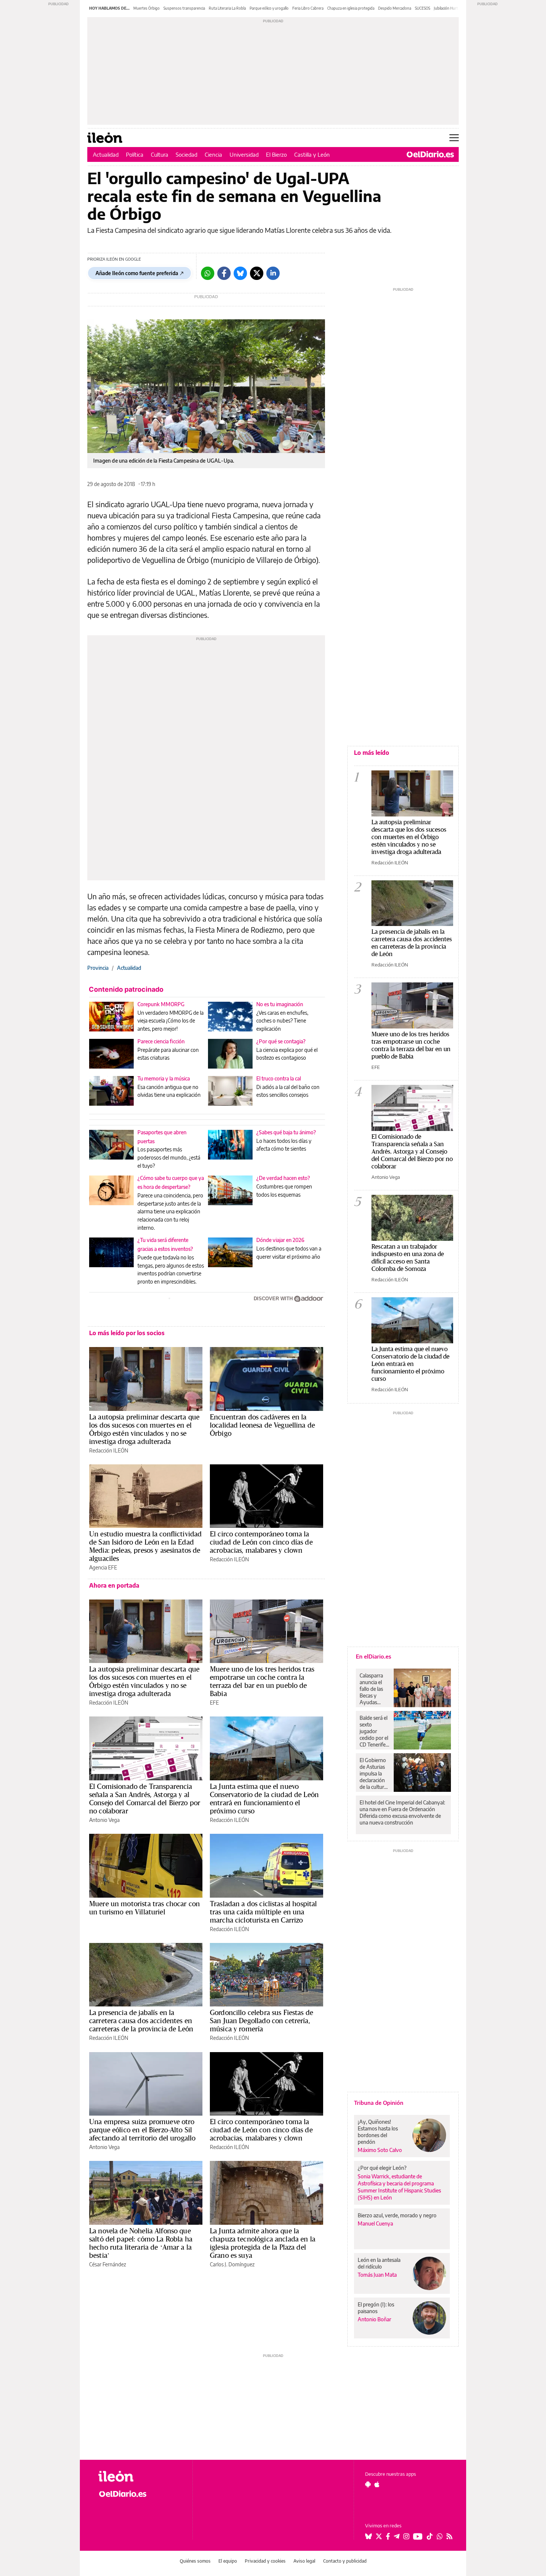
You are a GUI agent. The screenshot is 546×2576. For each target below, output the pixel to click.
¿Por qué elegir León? (382, 2168)
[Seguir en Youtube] (418, 2536)
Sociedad (186, 154)
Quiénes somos (195, 2561)
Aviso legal (304, 2561)
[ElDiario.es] (430, 154)
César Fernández (108, 2264)
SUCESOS (422, 8)
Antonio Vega (104, 1820)
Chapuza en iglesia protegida (351, 8)
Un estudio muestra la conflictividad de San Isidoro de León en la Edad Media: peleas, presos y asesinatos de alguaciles (145, 1546)
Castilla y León (312, 154)
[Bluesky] (240, 273)
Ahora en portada (114, 1585)
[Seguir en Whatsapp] (440, 2536)
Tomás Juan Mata (377, 2275)
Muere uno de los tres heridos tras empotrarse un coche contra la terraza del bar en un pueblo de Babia (262, 1681)
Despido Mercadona (395, 8)
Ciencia (213, 154)
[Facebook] (224, 273)
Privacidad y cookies (265, 2561)
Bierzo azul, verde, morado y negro (397, 2215)
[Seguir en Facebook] (388, 2536)
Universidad (244, 154)
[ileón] (139, 2476)
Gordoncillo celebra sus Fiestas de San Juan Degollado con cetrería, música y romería (261, 2021)
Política (135, 154)
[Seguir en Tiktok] (430, 2536)
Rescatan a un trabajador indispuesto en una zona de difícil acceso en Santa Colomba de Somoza (408, 1257)
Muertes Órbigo (147, 8)
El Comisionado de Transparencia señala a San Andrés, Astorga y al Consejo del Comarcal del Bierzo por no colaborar (145, 1799)
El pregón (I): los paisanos (376, 2308)
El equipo (228, 2561)
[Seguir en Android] (368, 2484)
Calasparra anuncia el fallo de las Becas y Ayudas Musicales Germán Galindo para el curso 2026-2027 (374, 1689)
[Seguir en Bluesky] (368, 2536)
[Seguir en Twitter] (379, 2536)
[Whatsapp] (208, 273)
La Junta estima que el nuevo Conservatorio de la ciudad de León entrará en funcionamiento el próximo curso (264, 1799)
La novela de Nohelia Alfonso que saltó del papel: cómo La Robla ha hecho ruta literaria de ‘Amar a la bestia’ (141, 2243)
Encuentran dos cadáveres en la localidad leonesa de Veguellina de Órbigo (262, 1425)
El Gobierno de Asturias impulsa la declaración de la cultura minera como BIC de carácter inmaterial (374, 1774)
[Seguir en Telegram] (397, 2536)
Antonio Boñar (374, 2319)
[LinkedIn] (273, 273)
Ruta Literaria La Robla (227, 8)
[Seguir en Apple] (377, 2484)
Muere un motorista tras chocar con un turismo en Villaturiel (144, 1908)
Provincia (98, 968)
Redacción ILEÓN (109, 1450)
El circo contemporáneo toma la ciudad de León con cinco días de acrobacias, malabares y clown (261, 1542)
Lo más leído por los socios (127, 1333)
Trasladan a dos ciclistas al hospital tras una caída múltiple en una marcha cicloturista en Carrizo (264, 1912)
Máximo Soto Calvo (380, 2150)
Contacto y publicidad (345, 2561)
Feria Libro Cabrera (308, 8)
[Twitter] (257, 273)
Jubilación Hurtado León (454, 8)
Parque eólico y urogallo (269, 8)
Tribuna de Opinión (379, 2103)
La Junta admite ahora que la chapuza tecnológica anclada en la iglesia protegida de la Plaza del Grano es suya (263, 2243)
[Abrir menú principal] (454, 138)
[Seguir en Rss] (449, 2536)
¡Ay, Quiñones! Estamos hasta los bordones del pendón (378, 2132)
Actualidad (106, 154)
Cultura (160, 154)
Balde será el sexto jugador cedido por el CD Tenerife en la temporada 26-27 (374, 1731)
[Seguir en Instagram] (406, 2536)
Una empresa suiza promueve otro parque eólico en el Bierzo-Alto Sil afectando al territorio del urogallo (142, 2130)
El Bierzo (276, 154)
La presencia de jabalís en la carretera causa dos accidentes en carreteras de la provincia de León (141, 2021)
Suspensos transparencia (184, 8)
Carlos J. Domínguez (232, 2264)
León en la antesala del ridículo (379, 2263)
